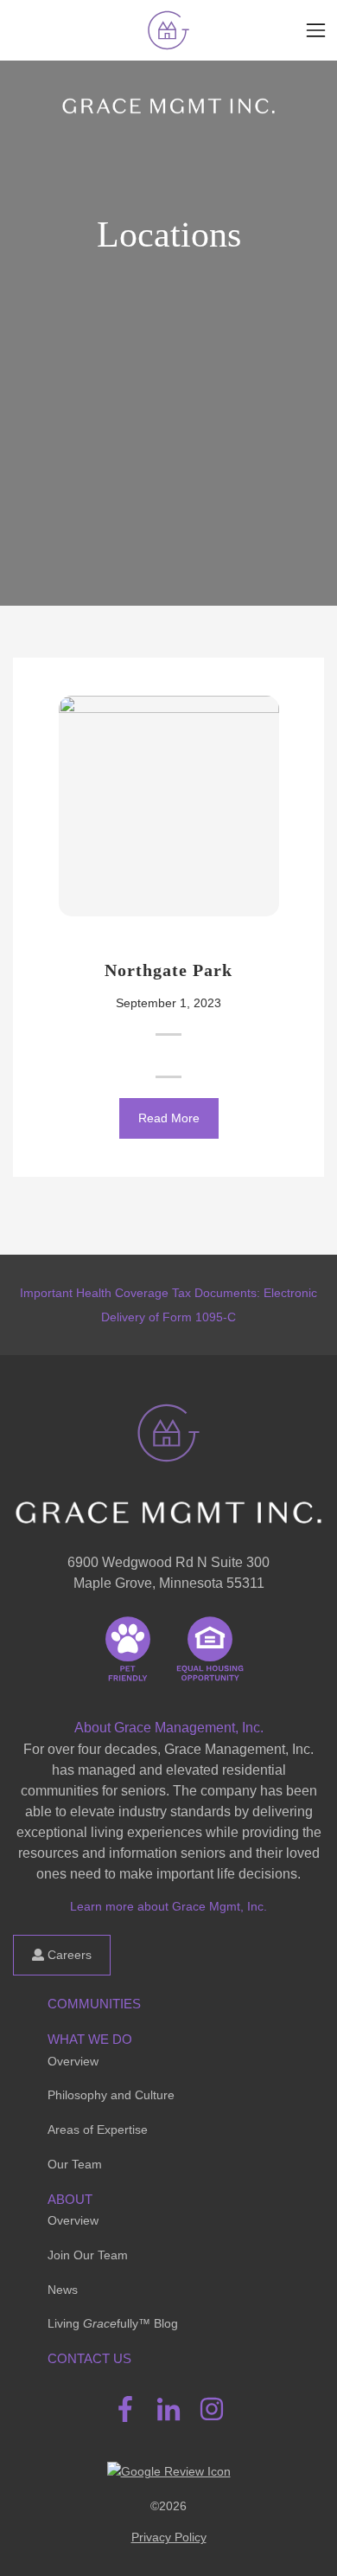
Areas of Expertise (98, 2130)
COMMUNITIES (94, 2004)
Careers (68, 1955)
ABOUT (70, 2199)
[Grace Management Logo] (168, 1427)
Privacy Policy (169, 2537)
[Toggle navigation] (316, 30)
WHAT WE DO (90, 2039)
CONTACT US (89, 2358)
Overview (73, 2061)
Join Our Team (88, 2255)
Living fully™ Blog (113, 2323)
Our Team (75, 2164)
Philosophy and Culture (111, 2095)
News (63, 2290)
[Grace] (168, 30)
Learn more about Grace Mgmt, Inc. (168, 1906)
